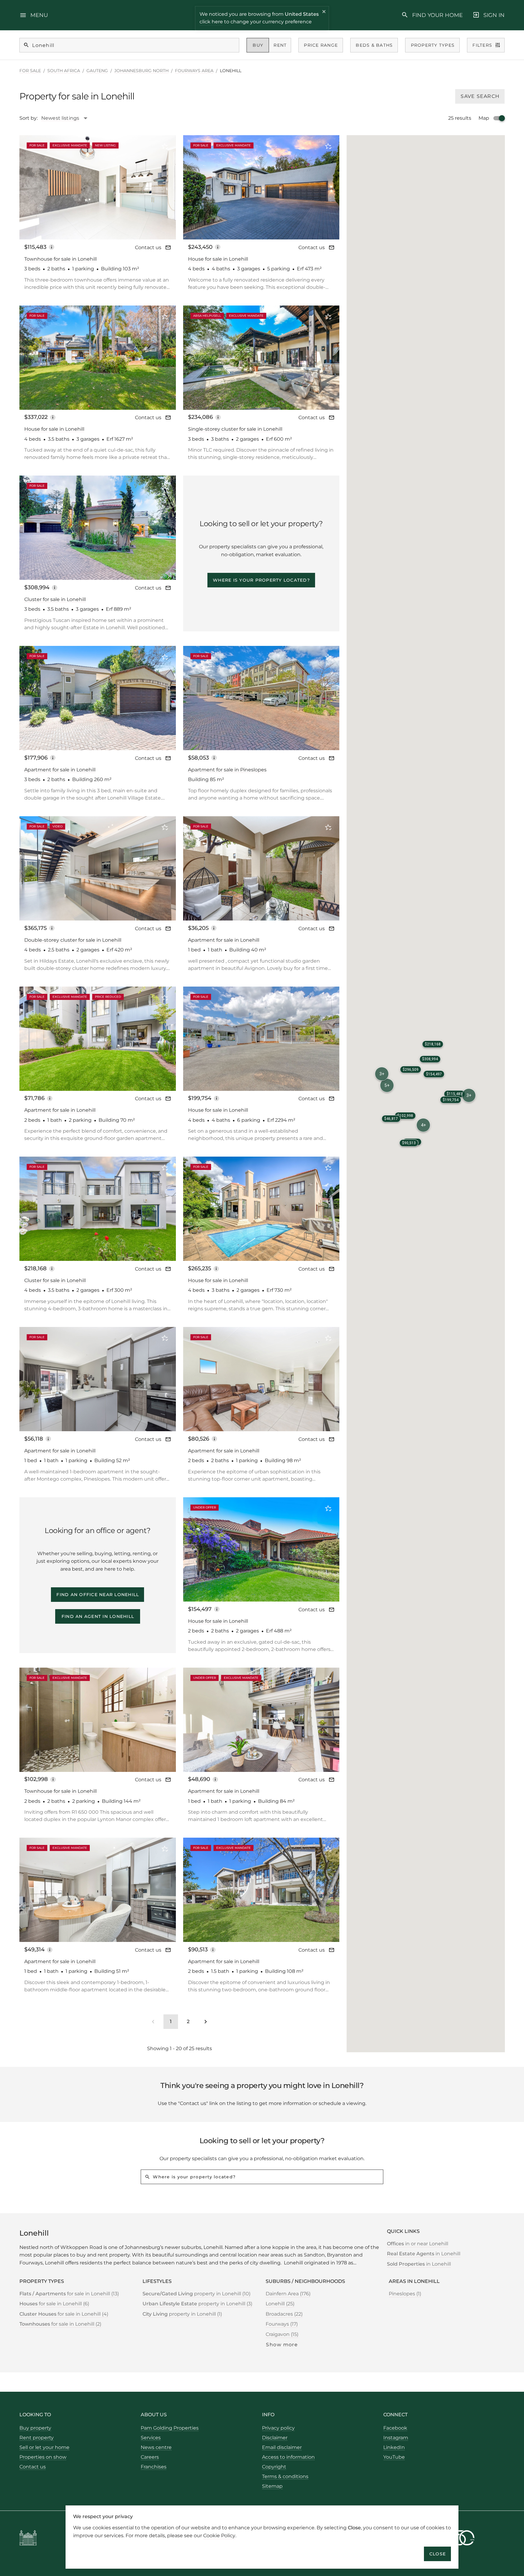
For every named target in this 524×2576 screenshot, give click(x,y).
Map (484, 118)
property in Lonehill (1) (182, 2314)
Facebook (395, 2428)
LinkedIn (394, 2447)
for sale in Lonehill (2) (60, 2324)
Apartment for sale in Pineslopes (227, 770)
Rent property (37, 2438)
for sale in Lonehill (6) (54, 2304)
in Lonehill (424, 2254)
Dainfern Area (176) (288, 2294)
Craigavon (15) (282, 2334)
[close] (324, 12)
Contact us (148, 247)
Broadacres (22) (284, 2314)
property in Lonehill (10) (196, 2294)
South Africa (64, 71)
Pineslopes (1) (405, 2294)
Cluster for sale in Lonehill (55, 599)
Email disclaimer (282, 2447)
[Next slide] (163, 187)
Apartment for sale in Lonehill (60, 770)
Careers (150, 2457)
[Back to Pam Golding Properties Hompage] (28, 2539)
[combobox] (67, 118)
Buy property (35, 2428)
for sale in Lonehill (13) (69, 2294)
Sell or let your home (44, 2447)
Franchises (154, 2467)
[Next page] (206, 2022)
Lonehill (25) (280, 2304)
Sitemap (272, 2486)
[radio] (258, 45)
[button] (469, 1095)
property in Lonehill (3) (197, 2304)
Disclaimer (275, 2438)
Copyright (274, 2467)
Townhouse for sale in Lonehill (60, 259)
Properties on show (43, 2457)
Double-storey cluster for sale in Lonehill (73, 940)
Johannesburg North (141, 71)
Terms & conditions (285, 2476)
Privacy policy (278, 2428)
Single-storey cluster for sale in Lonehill (235, 429)
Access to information (288, 2457)
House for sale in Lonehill (218, 259)
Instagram (396, 2438)
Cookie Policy (219, 2535)
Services (151, 2438)
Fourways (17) (282, 2324)
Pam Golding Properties (170, 2428)
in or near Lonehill (418, 2244)
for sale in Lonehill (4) (64, 2314)
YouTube (394, 2457)
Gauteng (97, 71)
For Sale (30, 71)
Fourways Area (194, 71)
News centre (156, 2447)
